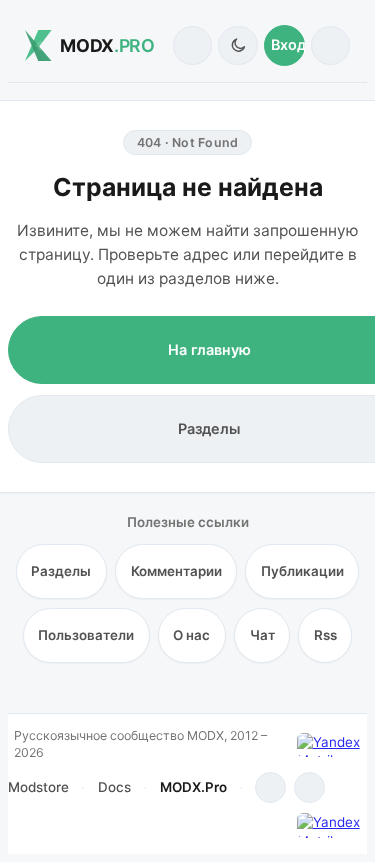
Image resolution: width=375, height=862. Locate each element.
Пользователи (86, 635)
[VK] (309, 787)
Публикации (302, 571)
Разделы (61, 571)
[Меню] (330, 45)
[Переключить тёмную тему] (237, 45)
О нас (191, 635)
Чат (262, 635)
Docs (114, 787)
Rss (325, 635)
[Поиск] (192, 45)
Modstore (38, 787)
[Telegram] (270, 787)
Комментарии (176, 571)
